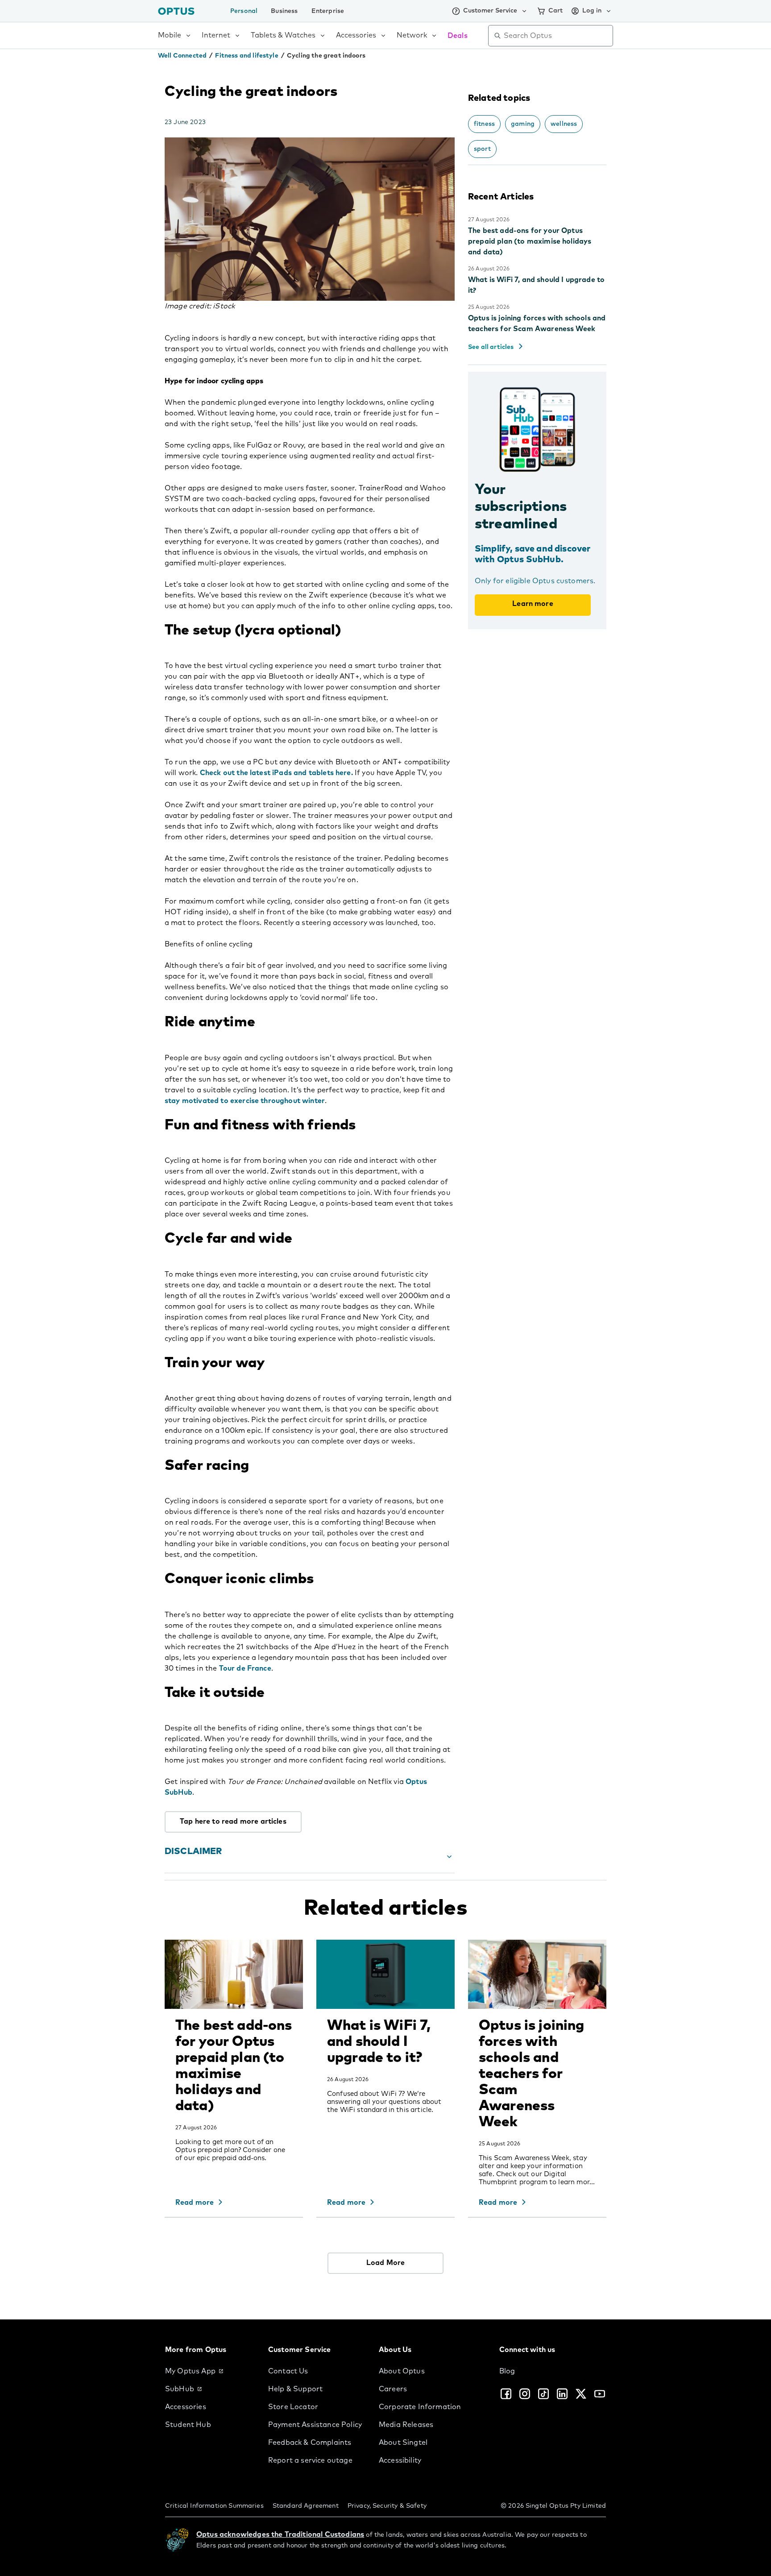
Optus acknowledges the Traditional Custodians (280, 2535)
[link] (209, 2371)
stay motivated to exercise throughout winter (245, 1101)
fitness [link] (484, 124)
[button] (310, 1857)
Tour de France (245, 1668)
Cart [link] (555, 11)
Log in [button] (592, 11)
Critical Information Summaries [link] (214, 2506)
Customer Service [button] (490, 11)
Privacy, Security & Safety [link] (387, 2506)
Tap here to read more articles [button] (233, 1821)
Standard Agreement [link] (306, 2506)
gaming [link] (523, 124)
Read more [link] (195, 2203)
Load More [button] (385, 2263)
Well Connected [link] (182, 56)
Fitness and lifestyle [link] (247, 56)
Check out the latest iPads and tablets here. (276, 773)
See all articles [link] (491, 347)
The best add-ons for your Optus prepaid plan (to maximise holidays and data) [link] (530, 241)
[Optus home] (176, 11)
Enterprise (328, 11)
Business (284, 11)
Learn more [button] (533, 604)
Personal (244, 11)
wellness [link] (564, 124)
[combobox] (557, 36)
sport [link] (482, 149)
